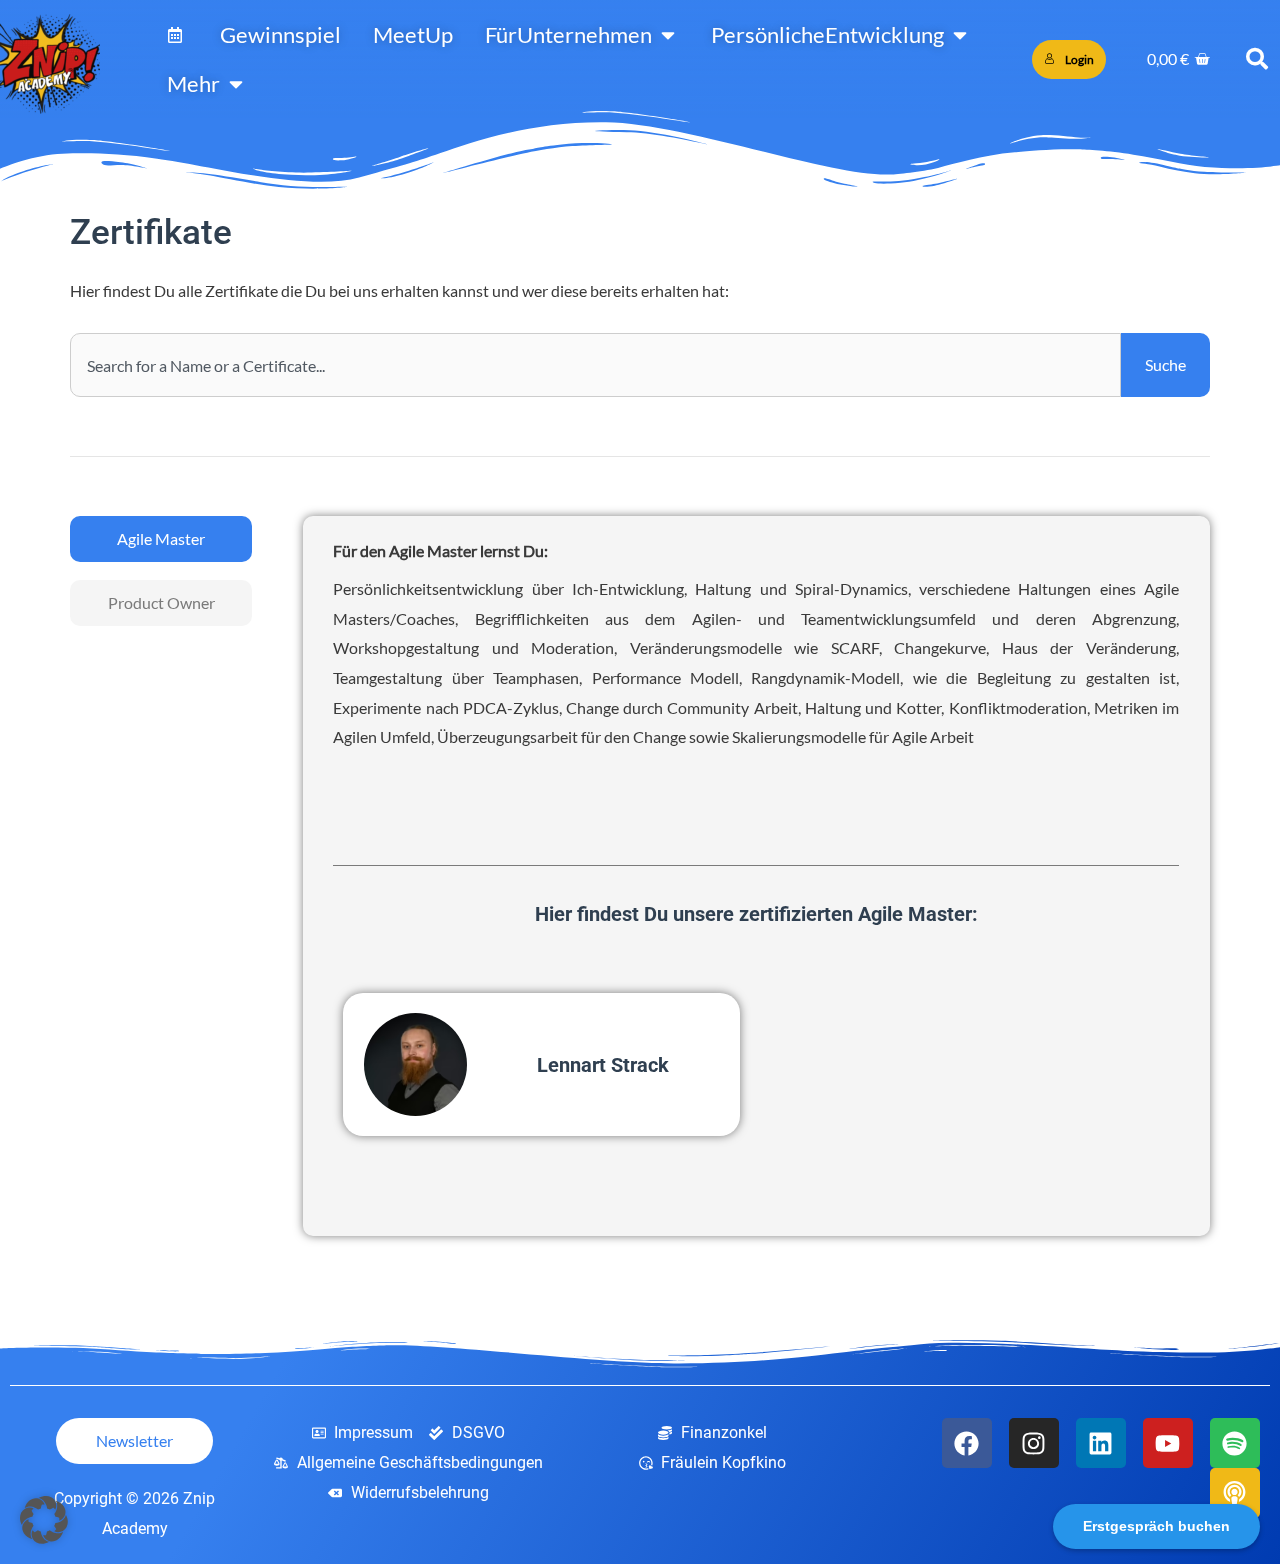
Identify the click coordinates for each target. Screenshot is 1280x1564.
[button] (44, 1520)
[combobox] (595, 365)
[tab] (161, 539)
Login (1079, 59)
